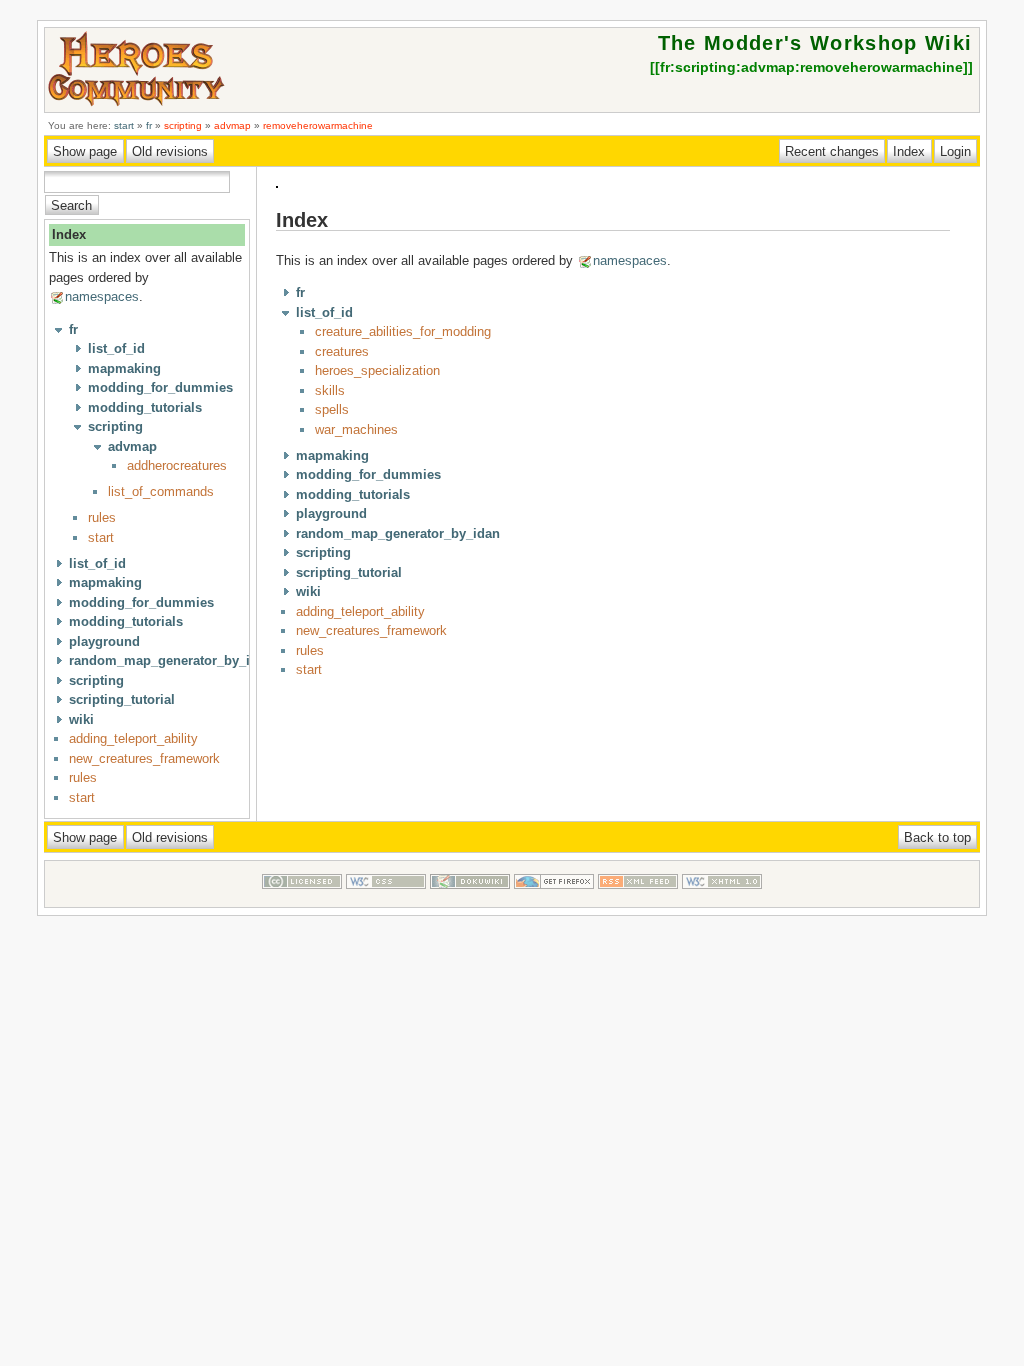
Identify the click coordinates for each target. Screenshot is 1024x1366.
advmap (232, 125)
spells (332, 409)
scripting (183, 125)
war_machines (356, 429)
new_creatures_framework (144, 758)
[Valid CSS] (386, 897)
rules (102, 517)
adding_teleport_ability (133, 738)
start (124, 125)
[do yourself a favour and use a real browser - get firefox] (554, 897)
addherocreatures (177, 465)
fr (149, 125)
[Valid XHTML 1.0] (722, 897)
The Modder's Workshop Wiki (815, 43)
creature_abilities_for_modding (403, 331)
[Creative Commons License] (302, 897)
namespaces (102, 296)
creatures (342, 351)
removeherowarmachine (318, 125)
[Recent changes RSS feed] (638, 897)
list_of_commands (161, 491)
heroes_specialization (377, 370)
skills (330, 390)
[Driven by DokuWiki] (470, 897)
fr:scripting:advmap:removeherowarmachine (811, 67)
